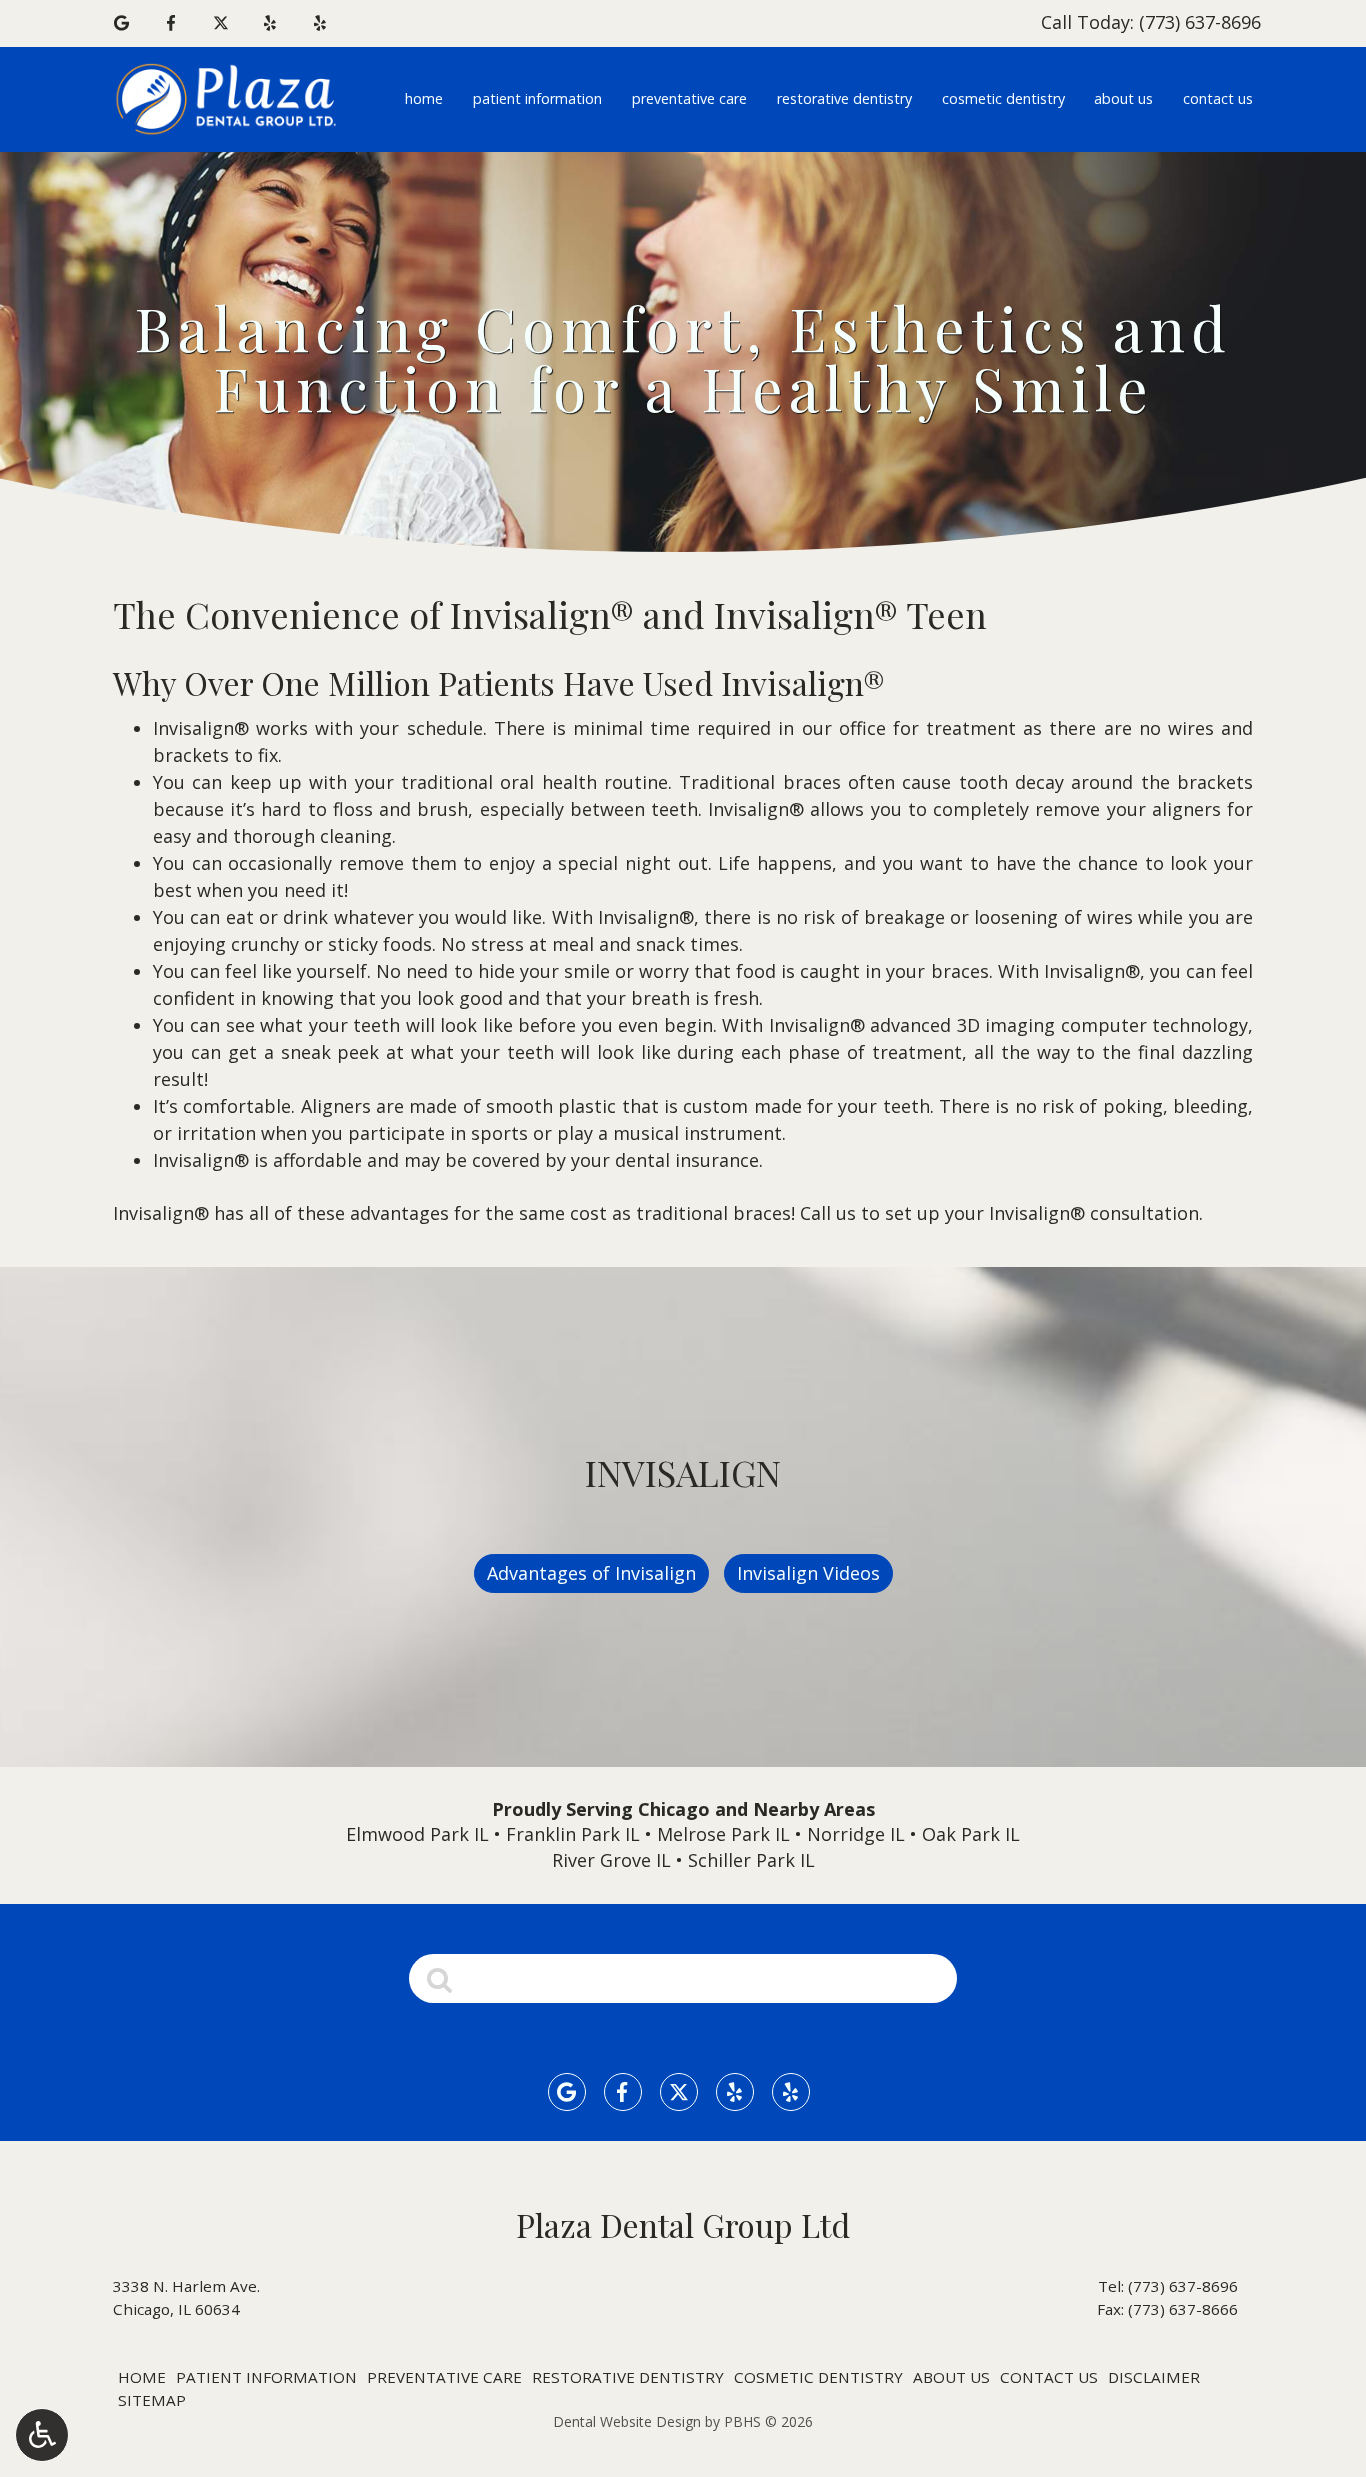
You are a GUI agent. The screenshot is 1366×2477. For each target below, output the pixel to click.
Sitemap (152, 2400)
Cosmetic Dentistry (1003, 99)
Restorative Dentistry (844, 99)
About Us (1123, 99)
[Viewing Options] (42, 2435)
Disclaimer (1154, 2377)
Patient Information (537, 99)
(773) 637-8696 (1183, 2286)
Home (424, 99)
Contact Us (1218, 99)
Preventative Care (689, 99)
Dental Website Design (627, 2421)
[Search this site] (440, 1978)
